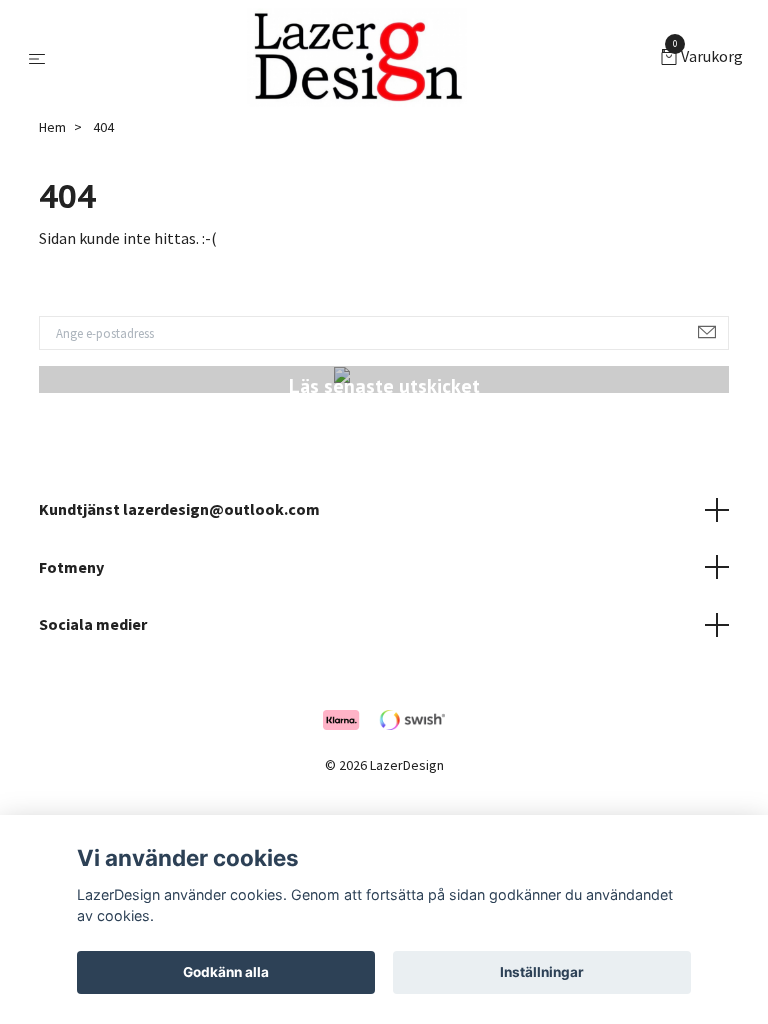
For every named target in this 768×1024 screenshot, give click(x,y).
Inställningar (542, 972)
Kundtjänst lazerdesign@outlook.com (179, 509)
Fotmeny (71, 567)
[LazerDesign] (357, 58)
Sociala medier (93, 624)
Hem (52, 127)
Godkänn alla (226, 972)
